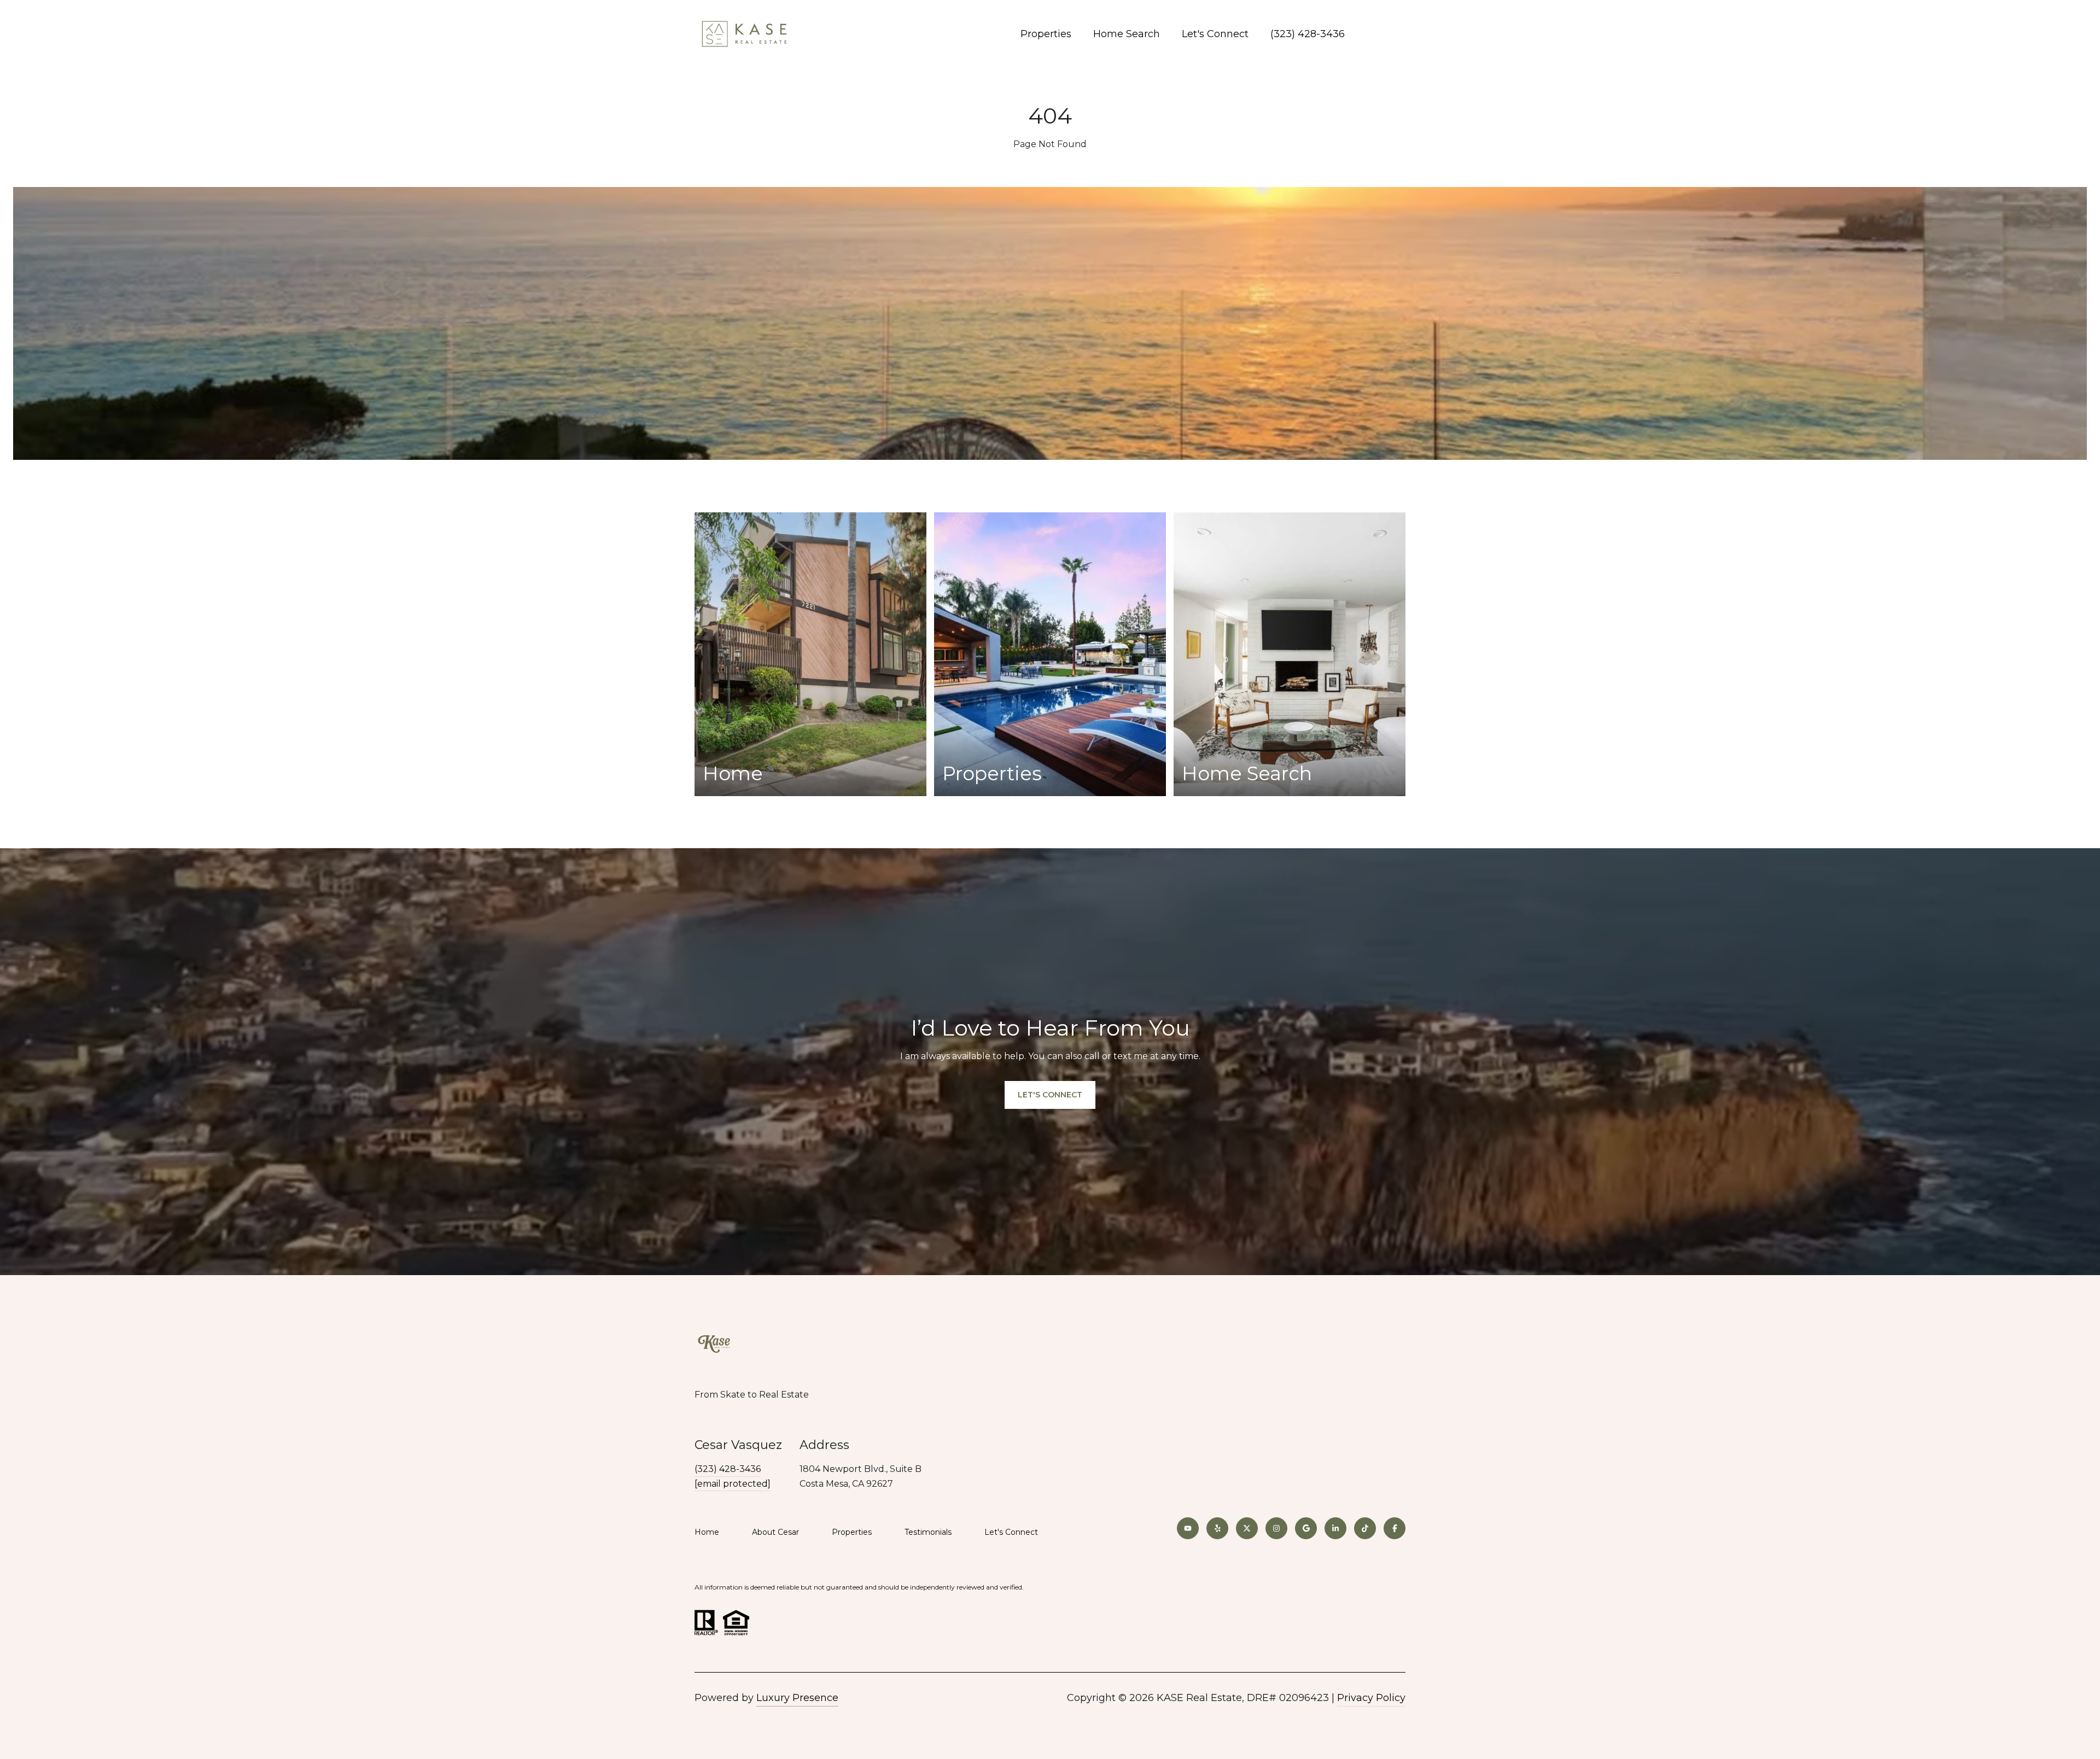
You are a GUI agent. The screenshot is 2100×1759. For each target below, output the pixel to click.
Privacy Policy (1371, 1698)
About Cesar (775, 1532)
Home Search (1127, 34)
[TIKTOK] (1365, 1528)
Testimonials (928, 1532)
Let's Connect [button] (1050, 1095)
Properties (1046, 34)
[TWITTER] (1247, 1528)
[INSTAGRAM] (1276, 1528)
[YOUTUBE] (1188, 1528)
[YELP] (1217, 1528)
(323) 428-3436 (1308, 34)
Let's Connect (1011, 1532)
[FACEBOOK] (1395, 1528)
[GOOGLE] (1306, 1528)
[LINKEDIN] (1335, 1528)
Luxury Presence (797, 1698)
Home (707, 1532)
